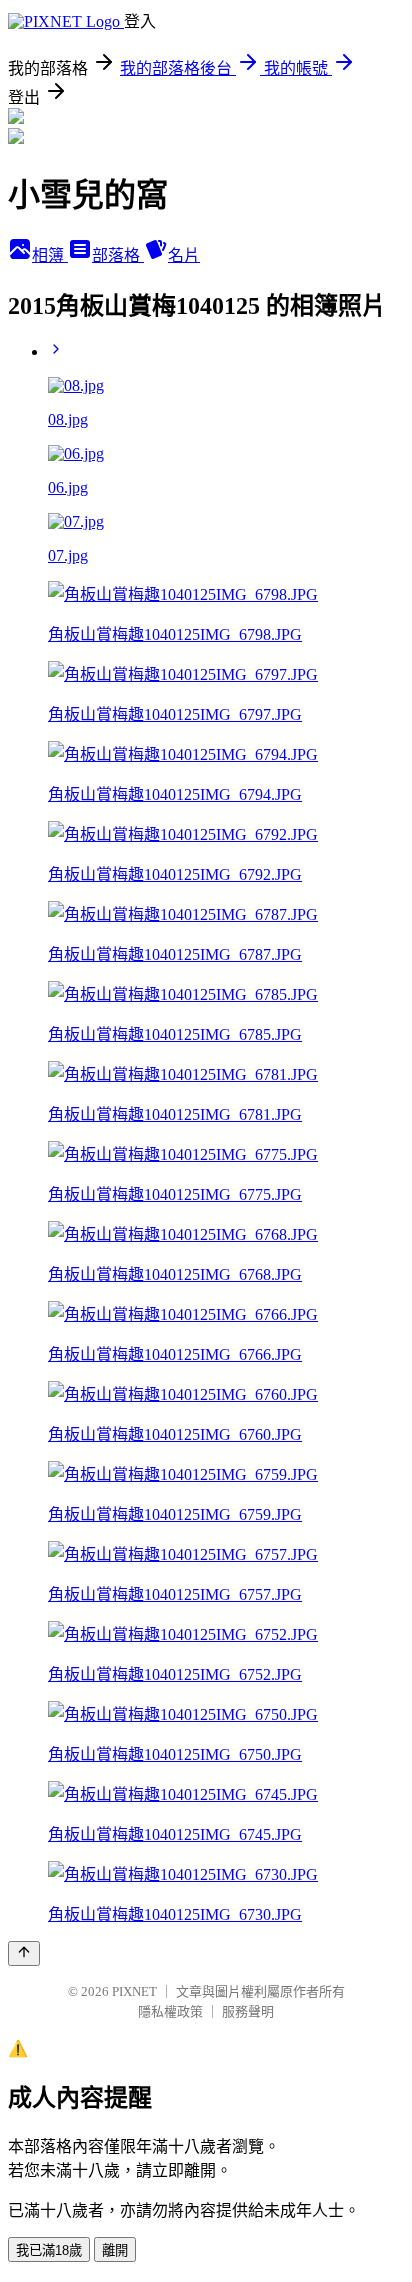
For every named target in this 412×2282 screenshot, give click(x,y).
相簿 (50, 255)
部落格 (118, 255)
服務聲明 (248, 2011)
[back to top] (24, 1953)
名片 (184, 255)
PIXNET (134, 1991)
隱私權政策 (170, 2011)
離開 (115, 2250)
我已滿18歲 (49, 2250)
